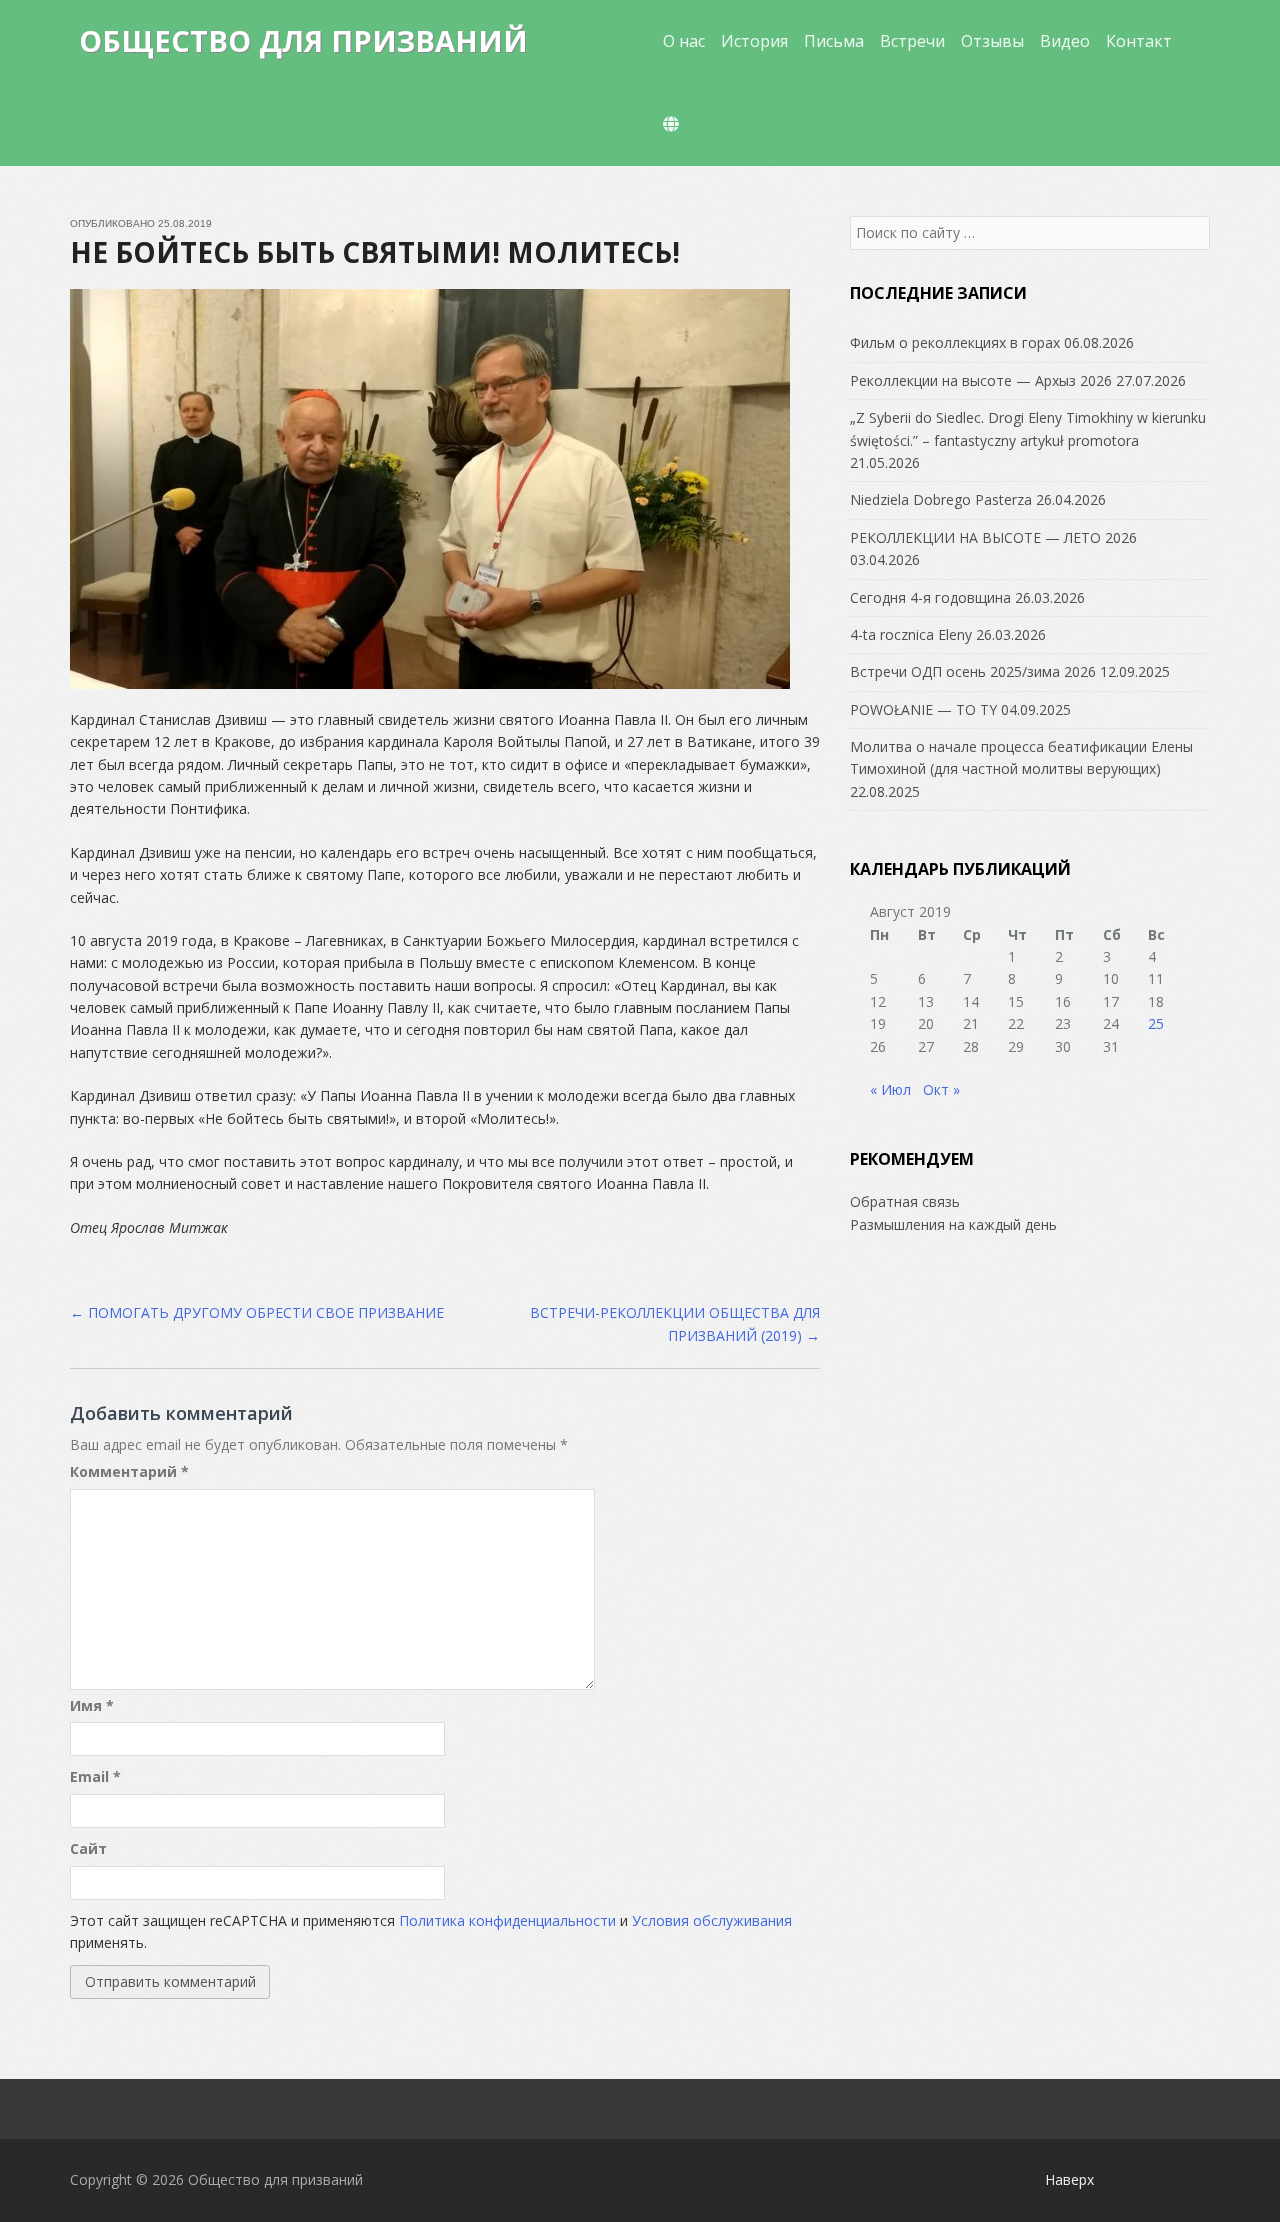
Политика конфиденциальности (507, 1920)
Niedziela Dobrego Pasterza (941, 499)
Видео (1065, 41)
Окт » (941, 1089)
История (754, 41)
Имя (92, 1705)
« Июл (890, 1089)
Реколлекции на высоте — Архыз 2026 (981, 380)
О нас (684, 41)
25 (1156, 1023)
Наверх (1069, 2179)
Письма (834, 41)
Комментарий (129, 1471)
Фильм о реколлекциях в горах (955, 342)
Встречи (912, 41)
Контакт (1139, 41)
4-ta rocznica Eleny (911, 634)
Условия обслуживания (712, 1920)
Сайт (88, 1848)
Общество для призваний (303, 40)
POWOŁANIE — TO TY (923, 709)
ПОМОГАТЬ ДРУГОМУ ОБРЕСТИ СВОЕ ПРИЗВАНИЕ (257, 1312)
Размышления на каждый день (953, 1224)
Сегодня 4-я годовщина (930, 597)
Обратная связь (905, 1201)
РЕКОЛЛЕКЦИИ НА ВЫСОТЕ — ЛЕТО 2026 (993, 537)
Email (95, 1776)
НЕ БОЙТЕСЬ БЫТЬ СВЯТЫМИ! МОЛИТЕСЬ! (375, 252)
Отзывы (992, 41)
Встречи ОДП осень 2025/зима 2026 (973, 671)
